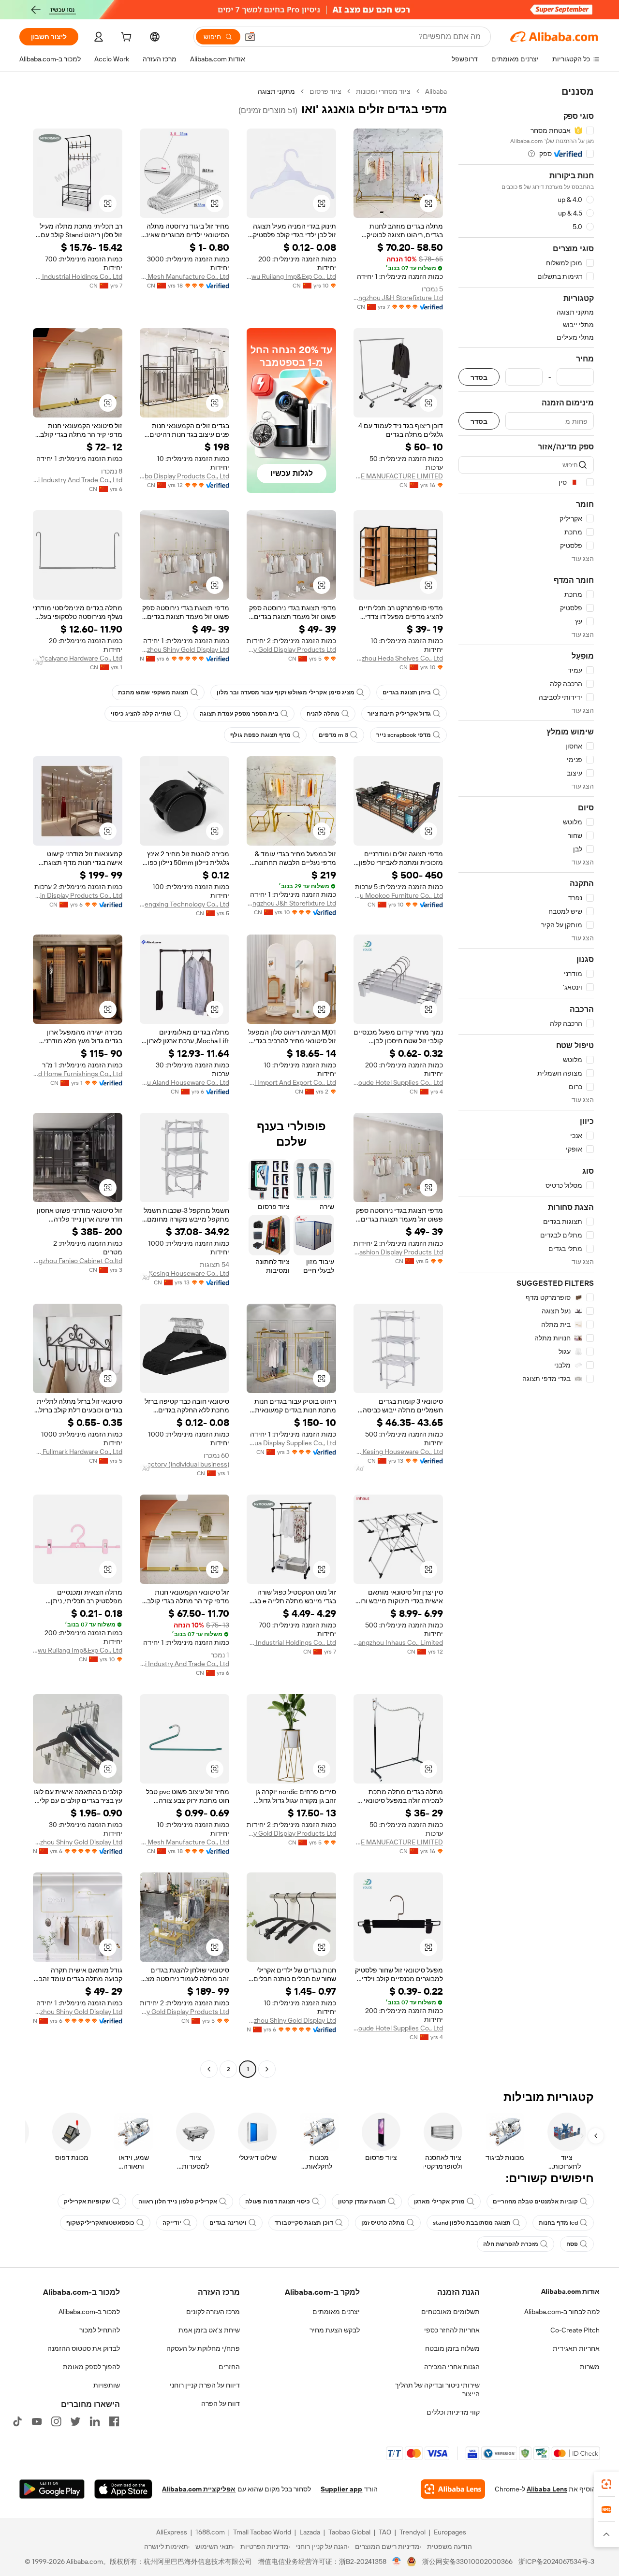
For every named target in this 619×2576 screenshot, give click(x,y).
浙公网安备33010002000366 (467, 2562)
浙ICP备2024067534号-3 (556, 2562)
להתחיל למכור (100, 2330)
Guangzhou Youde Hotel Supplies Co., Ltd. (398, 1082)
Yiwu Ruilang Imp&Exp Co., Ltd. (291, 276)
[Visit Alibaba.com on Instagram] (56, 2421)
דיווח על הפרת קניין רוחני (205, 2385)
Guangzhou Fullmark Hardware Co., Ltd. (78, 1452)
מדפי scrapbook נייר (404, 735)
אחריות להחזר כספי (452, 2330)
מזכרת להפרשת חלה (511, 2244)
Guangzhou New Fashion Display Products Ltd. (398, 1252)
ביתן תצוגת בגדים (407, 692)
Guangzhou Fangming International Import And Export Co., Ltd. (291, 1082)
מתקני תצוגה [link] (276, 91)
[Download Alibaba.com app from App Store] (123, 2489)
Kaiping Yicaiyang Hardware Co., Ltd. (78, 658)
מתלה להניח (323, 714)
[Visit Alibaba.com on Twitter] (75, 2421)
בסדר (479, 377)
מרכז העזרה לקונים (213, 2312)
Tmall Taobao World (262, 2532)
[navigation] (526, 1081)
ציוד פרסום (325, 91)
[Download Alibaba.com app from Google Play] (52, 2489)
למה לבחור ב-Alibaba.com (562, 2312)
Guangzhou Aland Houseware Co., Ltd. (184, 1082)
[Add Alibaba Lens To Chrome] (453, 2489)
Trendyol (413, 2532)
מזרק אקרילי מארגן (439, 2202)
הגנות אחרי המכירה (452, 2367)
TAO (385, 2532)
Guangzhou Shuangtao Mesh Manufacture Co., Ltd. (184, 276)
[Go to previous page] (267, 2069)
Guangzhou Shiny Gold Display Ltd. (184, 649)
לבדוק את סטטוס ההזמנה (84, 2348)
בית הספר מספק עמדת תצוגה (239, 714)
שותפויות (107, 2385)
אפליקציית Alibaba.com (199, 2489)
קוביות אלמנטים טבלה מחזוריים (535, 2202)
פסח (572, 2244)
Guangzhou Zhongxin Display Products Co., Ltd (78, 895)
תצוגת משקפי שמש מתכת (153, 692)
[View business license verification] (397, 2562)
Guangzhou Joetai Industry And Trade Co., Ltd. (78, 480)
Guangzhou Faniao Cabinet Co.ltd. (78, 1261)
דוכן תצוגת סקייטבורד (304, 2223)
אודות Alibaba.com (570, 2291)
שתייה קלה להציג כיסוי (141, 714)
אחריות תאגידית (576, 2348)
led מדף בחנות (558, 2223)
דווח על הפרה (221, 2403)
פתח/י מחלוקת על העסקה (203, 2348)
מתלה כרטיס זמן (383, 2223)
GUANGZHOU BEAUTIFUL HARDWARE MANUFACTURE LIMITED (398, 476)
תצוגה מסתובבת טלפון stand (472, 2223)
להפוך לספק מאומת (91, 2367)
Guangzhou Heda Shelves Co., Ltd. (398, 658)
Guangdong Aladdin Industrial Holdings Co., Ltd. (78, 276)
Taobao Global (349, 2532)
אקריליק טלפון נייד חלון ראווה (178, 2202)
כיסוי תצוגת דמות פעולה (278, 2202)
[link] (606, 2484)
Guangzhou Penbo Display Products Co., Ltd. (184, 476)
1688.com (210, 2532)
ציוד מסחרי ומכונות (383, 91)
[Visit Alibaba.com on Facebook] (114, 2421)
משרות (590, 2367)
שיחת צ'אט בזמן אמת (209, 2330)
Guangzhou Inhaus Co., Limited (398, 1642)
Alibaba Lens (547, 2489)
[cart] (125, 38)
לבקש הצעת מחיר (335, 2330)
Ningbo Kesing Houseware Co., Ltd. (184, 1273)
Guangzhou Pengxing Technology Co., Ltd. (184, 904)
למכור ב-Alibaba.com (89, 2312)
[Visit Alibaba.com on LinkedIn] (95, 2421)
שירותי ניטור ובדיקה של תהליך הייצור (437, 2389)
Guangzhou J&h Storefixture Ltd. (291, 903)
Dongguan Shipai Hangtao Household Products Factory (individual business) (184, 1464)
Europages (450, 2532)
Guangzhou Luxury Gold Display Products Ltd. (291, 649)
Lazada (310, 2532)
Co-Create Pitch (575, 2330)
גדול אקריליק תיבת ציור (399, 714)
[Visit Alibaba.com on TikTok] (17, 2421)
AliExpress (172, 2532)
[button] (250, 37)
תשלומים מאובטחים (450, 2312)
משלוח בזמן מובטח (452, 2348)
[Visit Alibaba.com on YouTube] (37, 2421)
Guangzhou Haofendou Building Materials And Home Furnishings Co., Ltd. (78, 1074)
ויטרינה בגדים (228, 2223)
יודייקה (172, 2223)
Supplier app (341, 2489)
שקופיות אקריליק (87, 2202)
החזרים (229, 2367)
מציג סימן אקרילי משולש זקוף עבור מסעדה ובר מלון (286, 692)
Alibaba (436, 91)
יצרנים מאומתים (336, 2312)
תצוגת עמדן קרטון (362, 2202)
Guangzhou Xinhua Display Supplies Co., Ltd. (291, 1443)
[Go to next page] (209, 2069)
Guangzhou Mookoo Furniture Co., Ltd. (398, 895)
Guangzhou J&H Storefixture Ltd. (398, 298)
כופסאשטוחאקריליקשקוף (100, 2223)
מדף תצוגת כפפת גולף (260, 735)
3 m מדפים (333, 735)
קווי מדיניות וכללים (453, 2412)
